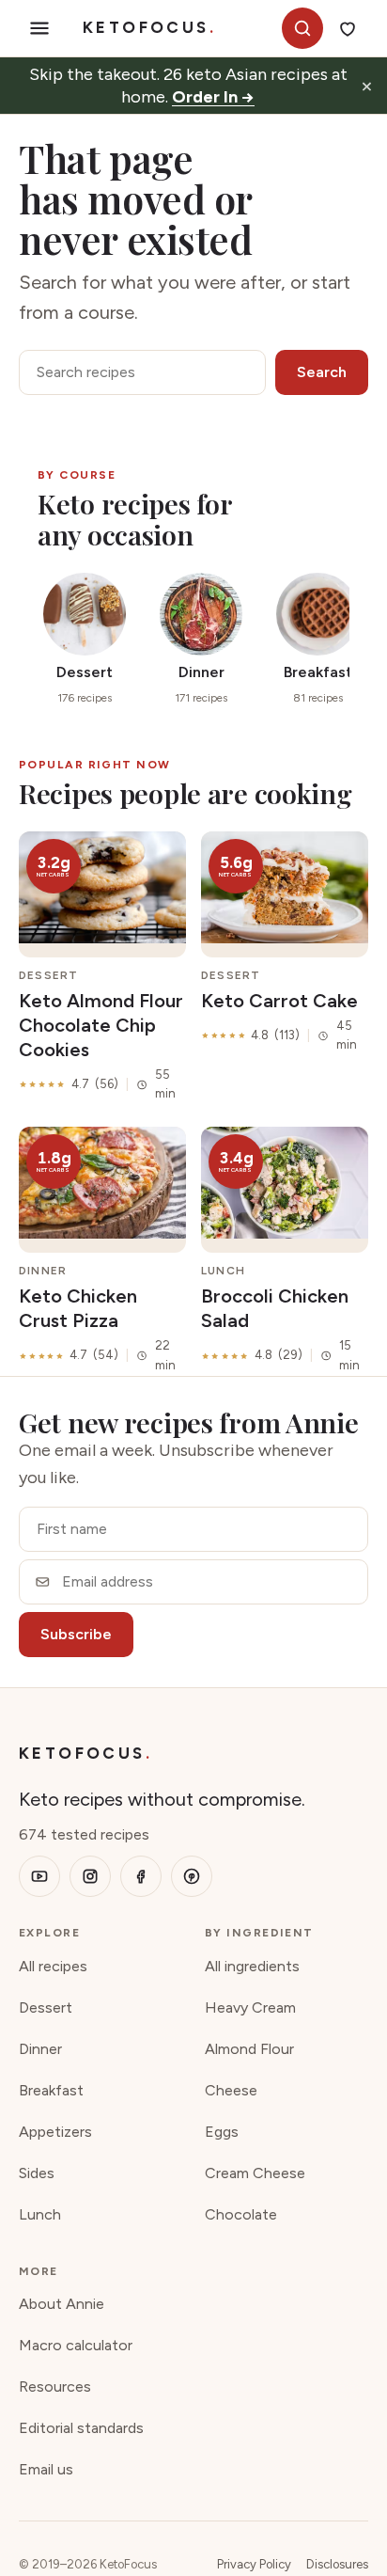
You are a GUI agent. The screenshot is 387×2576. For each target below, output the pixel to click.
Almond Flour (249, 2049)
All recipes (53, 1966)
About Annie (62, 2304)
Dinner (40, 2049)
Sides (37, 2173)
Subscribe (76, 1634)
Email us (46, 2469)
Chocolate (241, 2214)
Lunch (40, 2214)
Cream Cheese (255, 2173)
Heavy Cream (250, 2007)
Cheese (231, 2090)
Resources (55, 2386)
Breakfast (51, 2090)
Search (322, 372)
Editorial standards (81, 2428)
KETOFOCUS (149, 27)
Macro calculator (76, 2345)
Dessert (46, 2007)
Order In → (213, 97)
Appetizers (55, 2132)
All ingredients (252, 1966)
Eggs (222, 2132)
